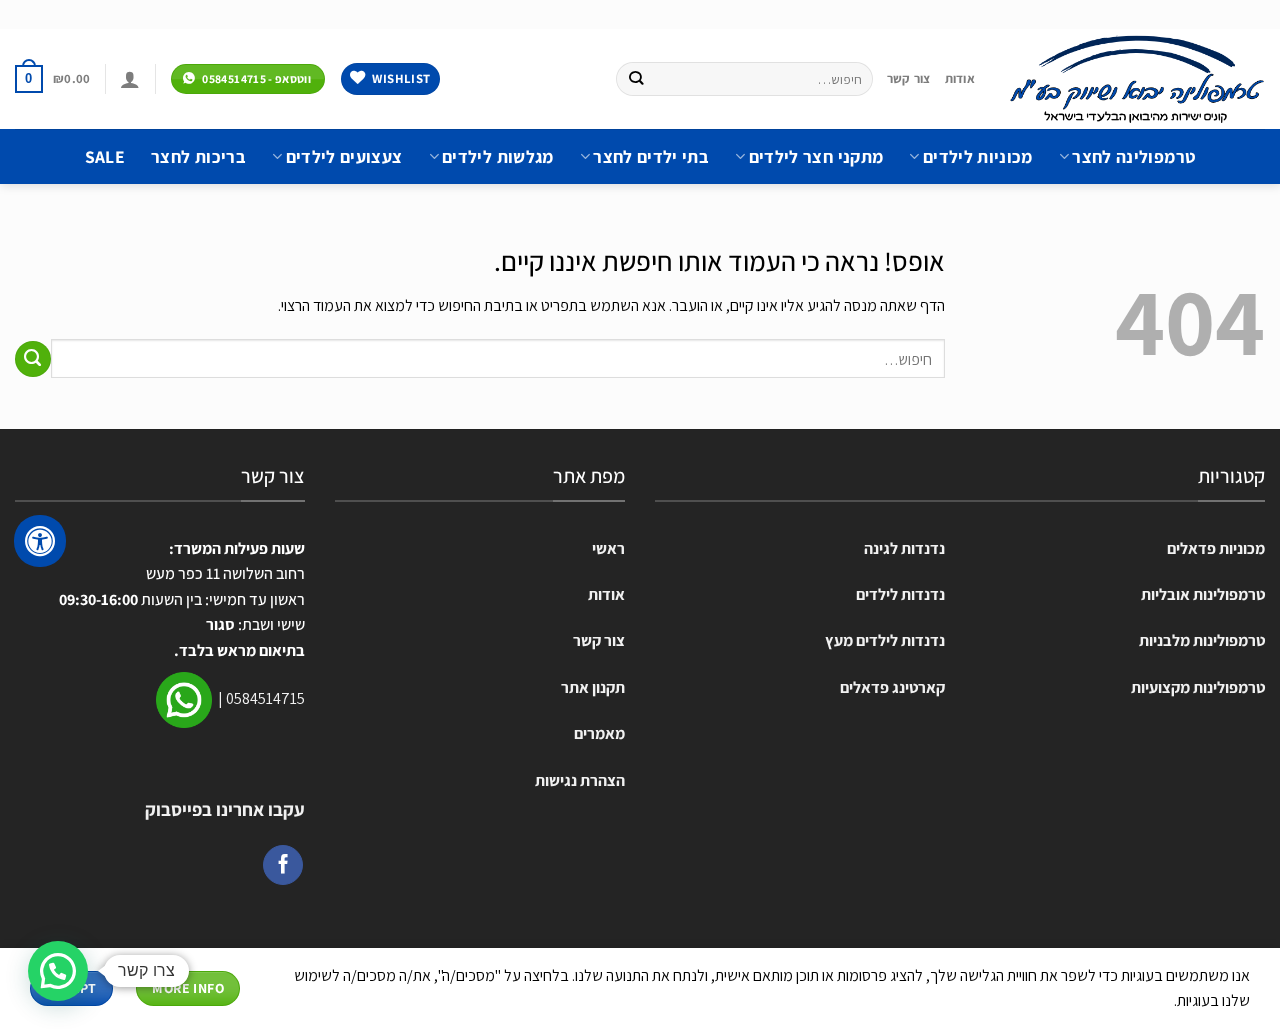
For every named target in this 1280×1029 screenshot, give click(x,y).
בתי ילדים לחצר (651, 156)
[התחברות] (130, 79)
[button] (58, 971)
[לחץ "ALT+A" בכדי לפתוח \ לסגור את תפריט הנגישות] (40, 541)
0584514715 (265, 698)
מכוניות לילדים (977, 156)
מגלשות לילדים (498, 156)
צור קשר (909, 78)
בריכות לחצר (198, 156)
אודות (960, 78)
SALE (105, 156)
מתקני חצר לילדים (816, 156)
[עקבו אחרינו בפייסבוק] (283, 865)
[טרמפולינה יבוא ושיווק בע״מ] (1135, 79)
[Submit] (636, 79)
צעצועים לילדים (344, 156)
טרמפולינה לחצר (1133, 156)
